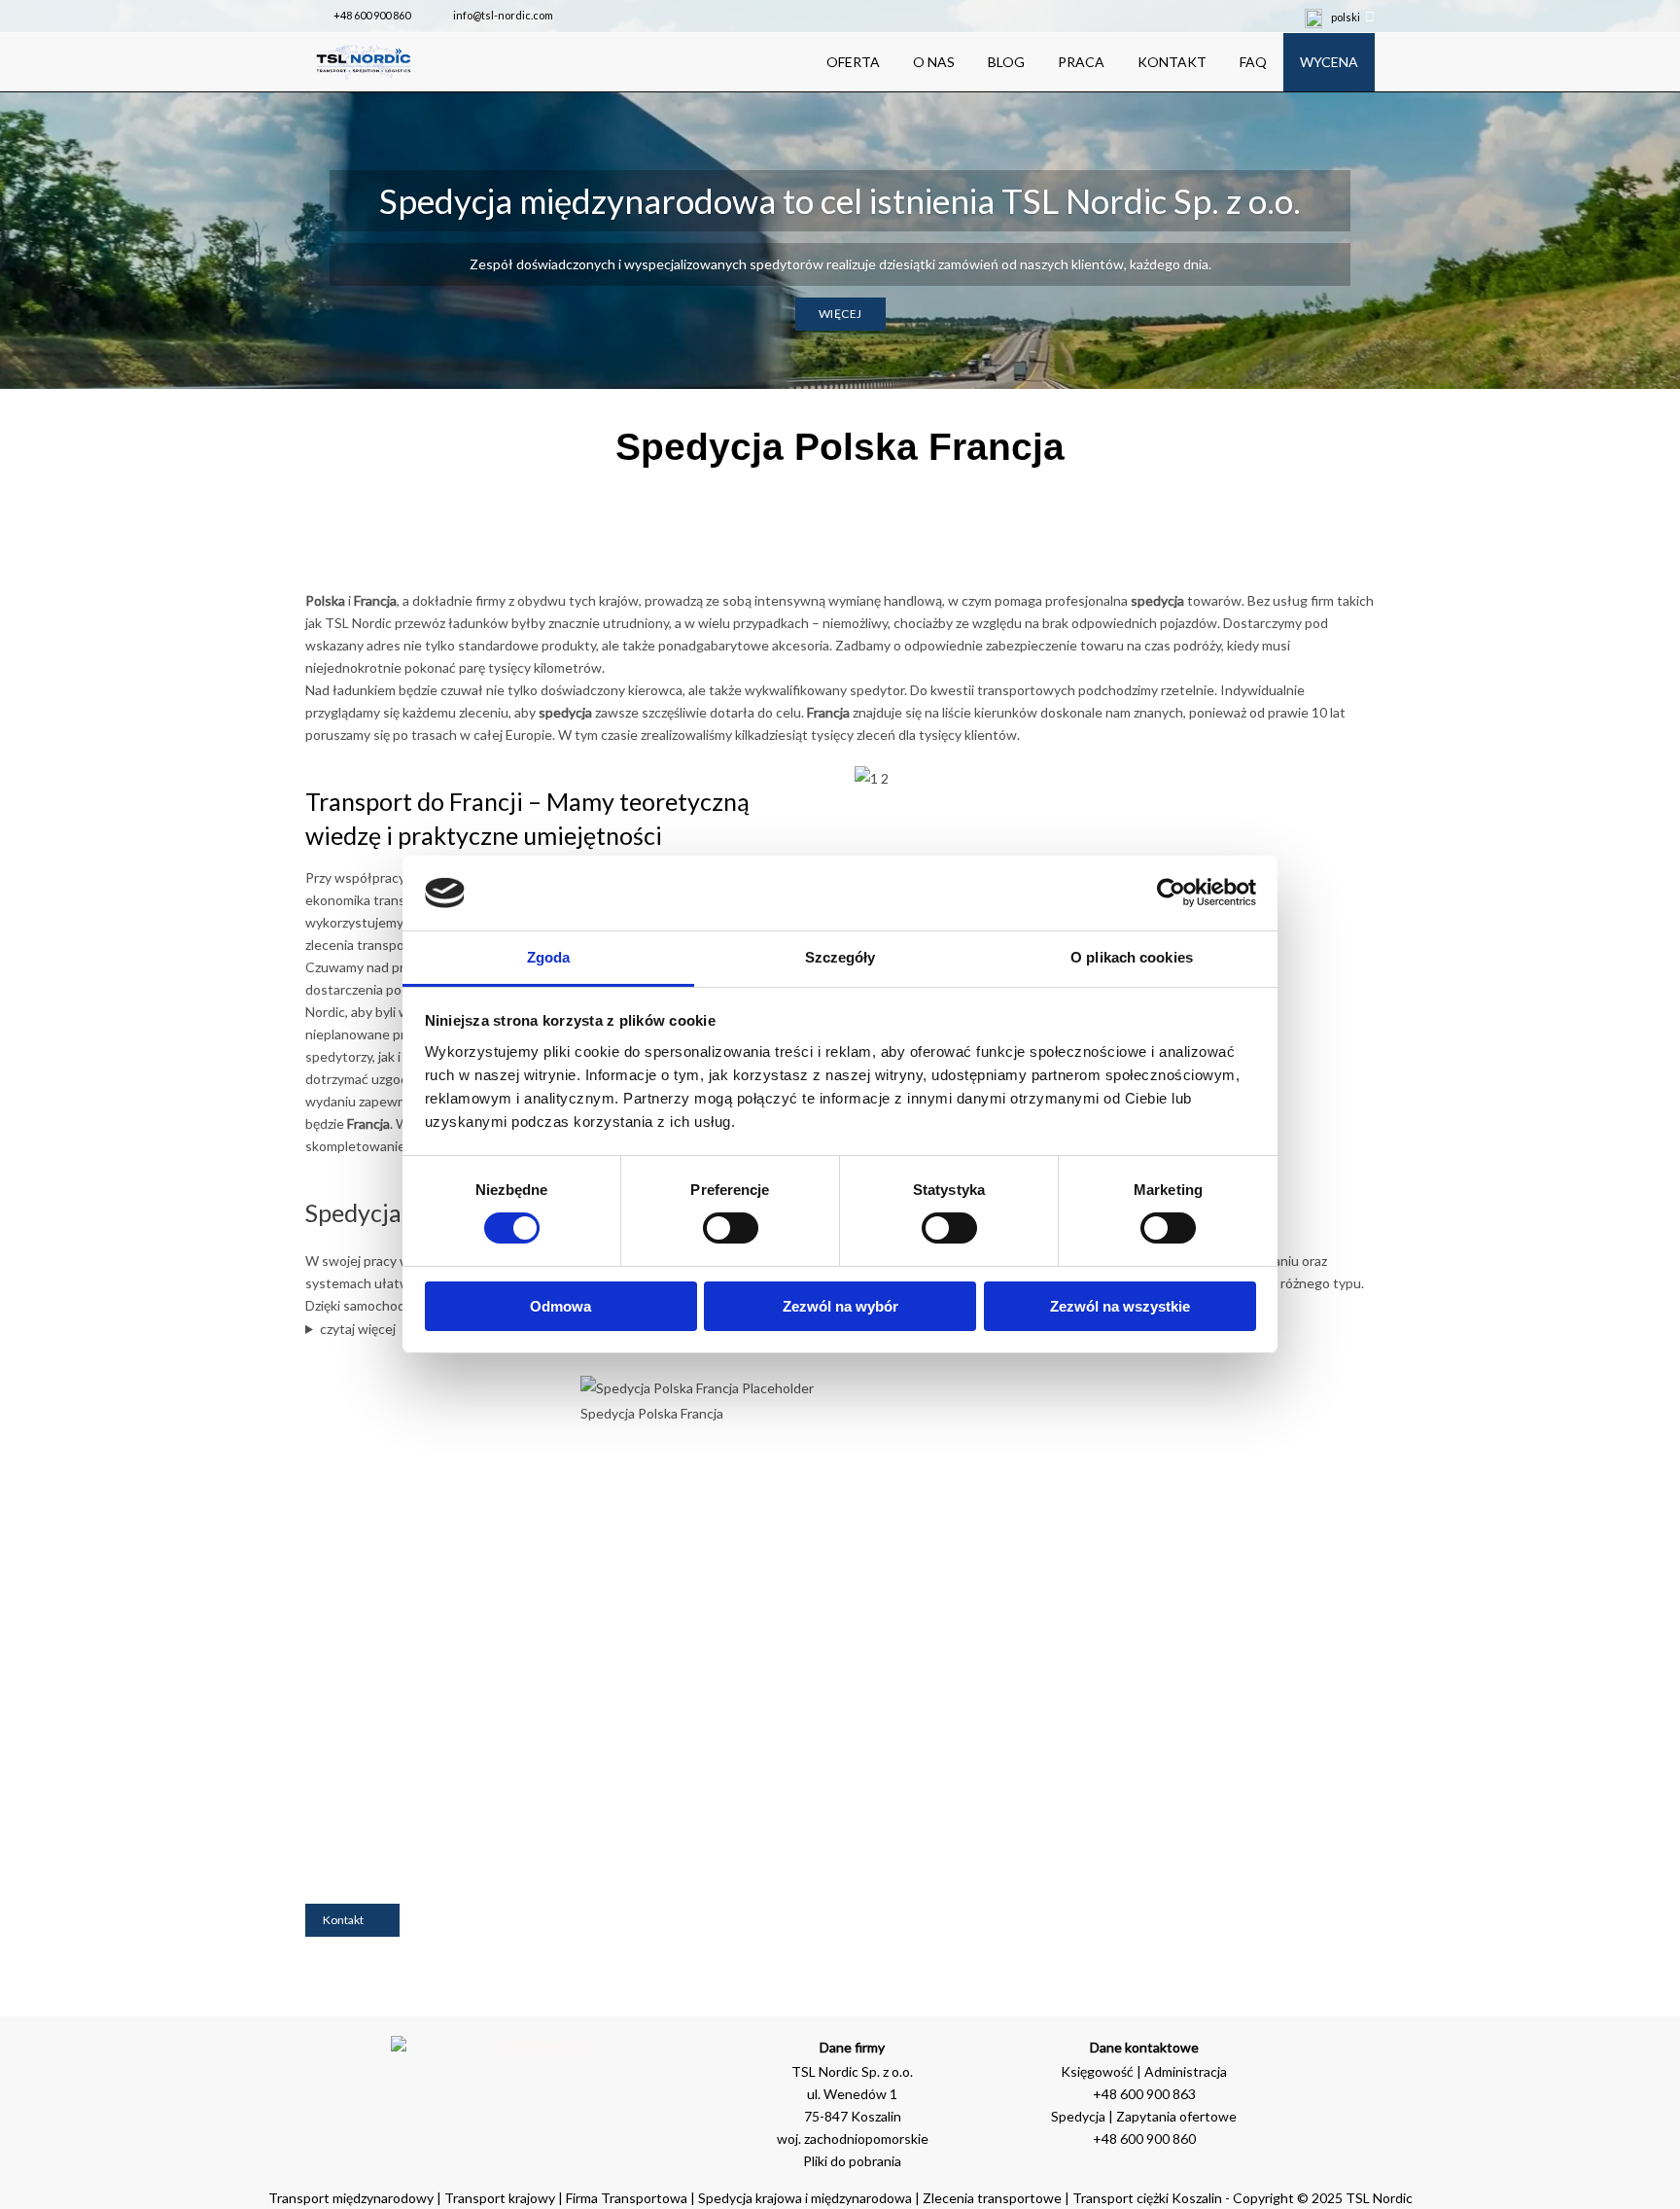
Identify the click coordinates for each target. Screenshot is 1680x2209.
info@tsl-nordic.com (503, 15)
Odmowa (560, 1306)
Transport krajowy (500, 2198)
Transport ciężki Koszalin (1147, 2198)
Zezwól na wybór (840, 1306)
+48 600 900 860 (372, 15)
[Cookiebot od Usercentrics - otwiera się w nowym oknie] (1171, 893)
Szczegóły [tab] (840, 957)
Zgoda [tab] (549, 957)
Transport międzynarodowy (351, 2198)
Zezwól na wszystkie (1120, 1306)
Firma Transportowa (628, 2198)
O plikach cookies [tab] (1132, 957)
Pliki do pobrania (852, 2161)
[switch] (731, 1228)
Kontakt (343, 1920)
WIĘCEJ (840, 314)
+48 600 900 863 (1144, 2094)
